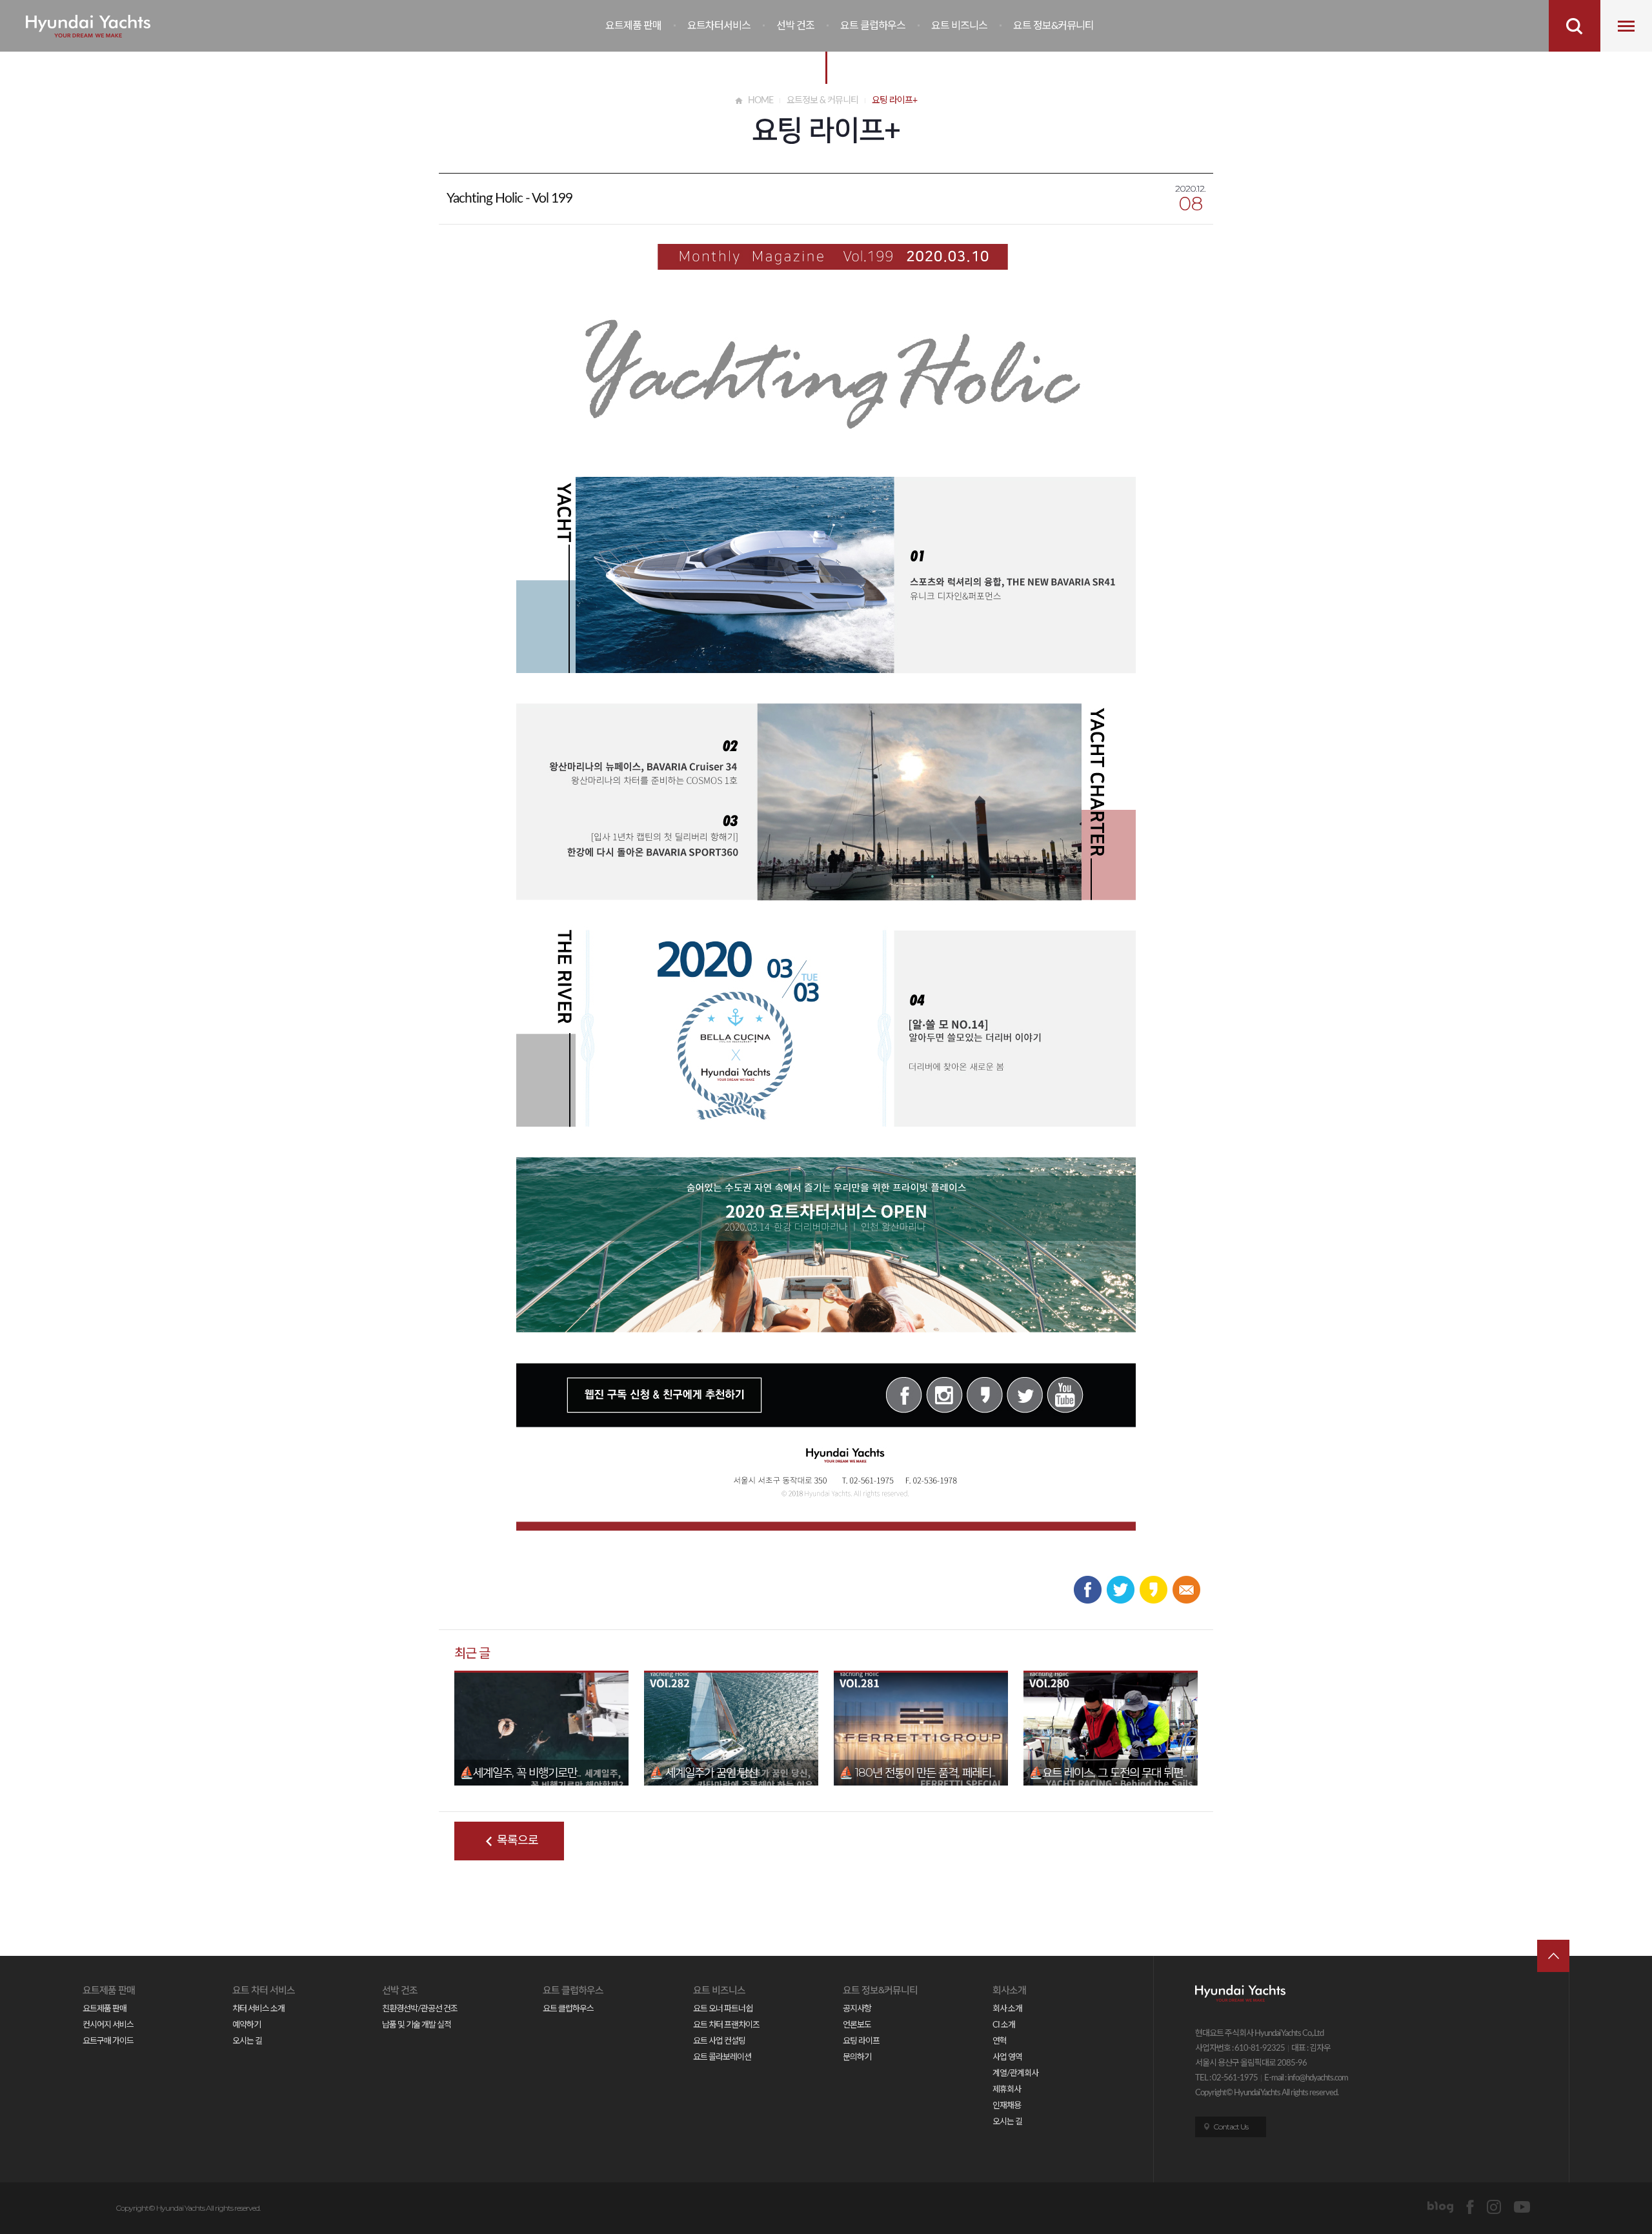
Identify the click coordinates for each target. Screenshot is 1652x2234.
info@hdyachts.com (1318, 2078)
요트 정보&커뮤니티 (1053, 26)
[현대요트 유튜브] (1522, 2207)
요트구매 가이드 (108, 2041)
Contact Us (1231, 2127)
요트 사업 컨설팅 (719, 2041)
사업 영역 (1007, 2058)
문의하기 (857, 2058)
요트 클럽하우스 (873, 26)
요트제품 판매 (633, 26)
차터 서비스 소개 (258, 2009)
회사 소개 (1007, 2009)
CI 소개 (1004, 2025)
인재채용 (1007, 2106)
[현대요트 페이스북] (1470, 2207)
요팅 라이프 (861, 2041)
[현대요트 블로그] (1440, 2207)
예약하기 (247, 2025)
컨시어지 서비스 (108, 2025)
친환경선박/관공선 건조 (420, 2009)
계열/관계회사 (1015, 2074)
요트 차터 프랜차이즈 (726, 2025)
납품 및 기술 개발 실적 (417, 2025)
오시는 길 (247, 2041)
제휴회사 (1007, 2090)
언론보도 (857, 2025)
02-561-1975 (1235, 2078)
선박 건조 (795, 26)
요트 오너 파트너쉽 (723, 2009)
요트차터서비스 (719, 26)
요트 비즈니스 (959, 26)
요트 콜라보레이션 (722, 2058)
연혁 (1000, 2041)
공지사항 (857, 2009)
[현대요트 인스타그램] (1494, 2207)
